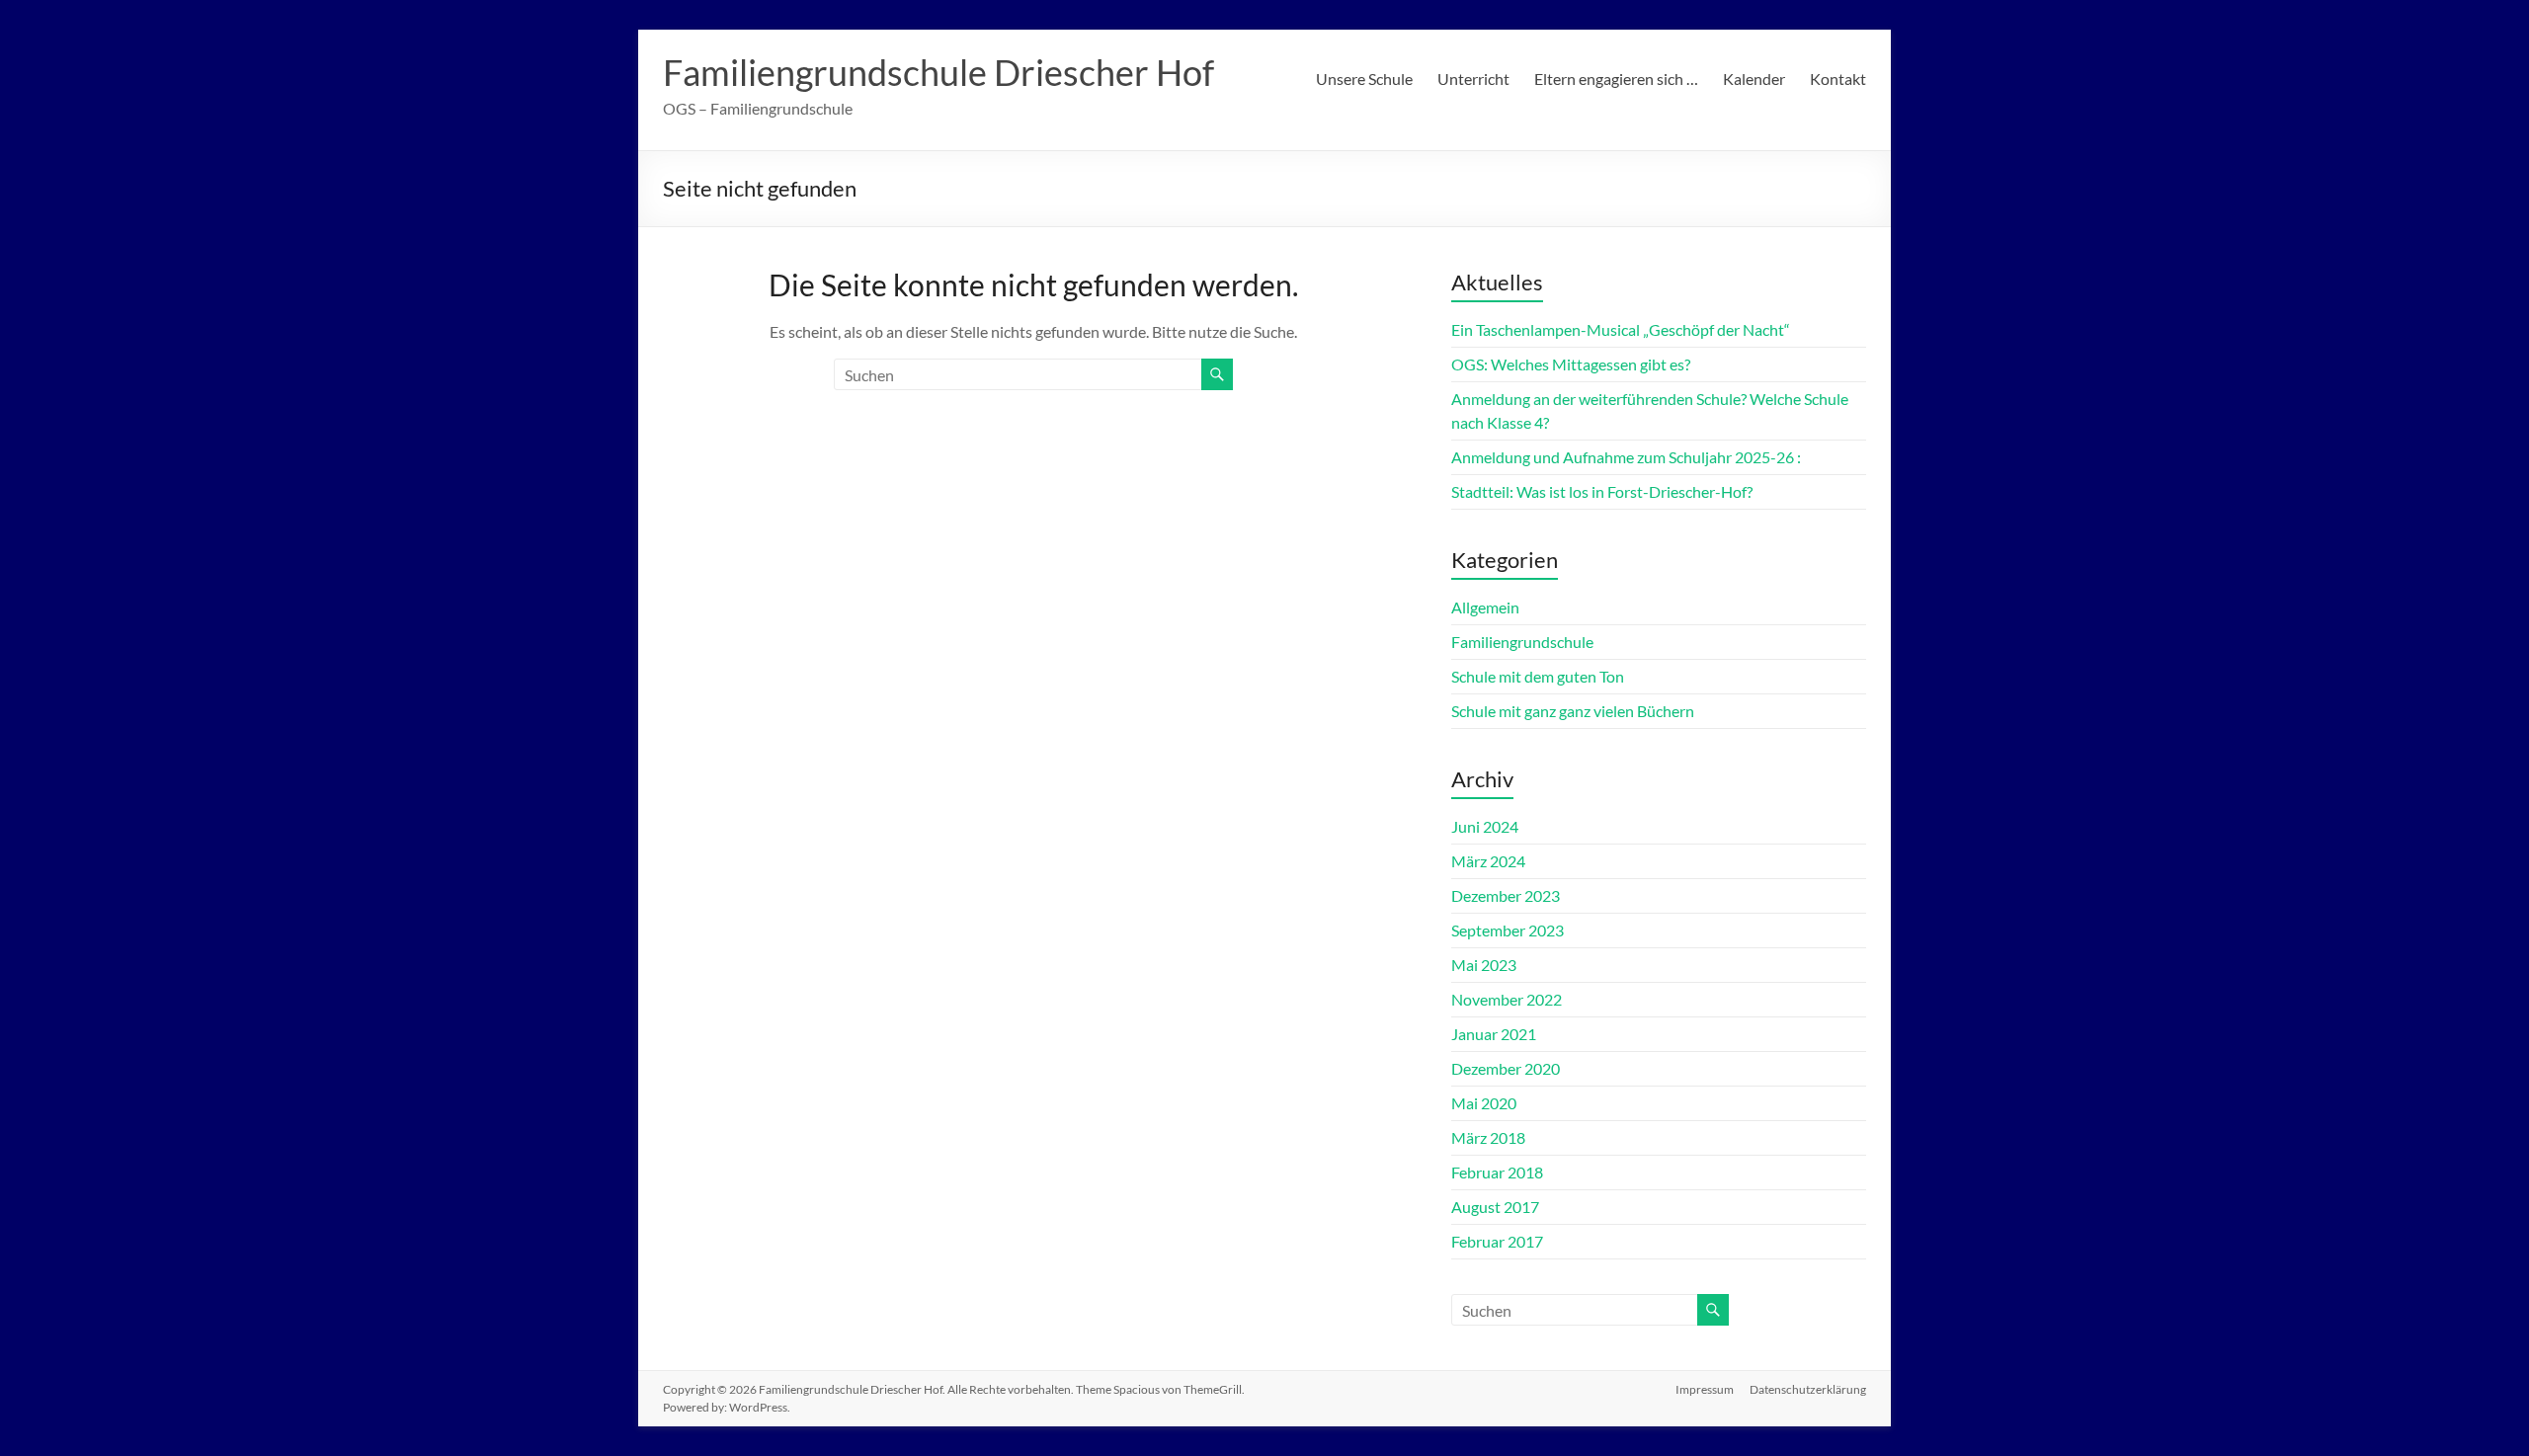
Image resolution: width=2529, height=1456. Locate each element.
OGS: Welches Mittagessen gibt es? (1571, 364)
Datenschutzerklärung (1808, 1389)
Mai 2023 (1484, 965)
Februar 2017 (1497, 1241)
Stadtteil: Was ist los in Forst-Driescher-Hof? (1602, 491)
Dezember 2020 (1506, 1068)
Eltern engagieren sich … (1616, 79)
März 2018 (1488, 1137)
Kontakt (1838, 79)
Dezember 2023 (1506, 895)
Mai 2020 (1484, 1103)
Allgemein (1485, 607)
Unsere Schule (1364, 79)
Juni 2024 (1485, 826)
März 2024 (1488, 861)
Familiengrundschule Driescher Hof (938, 72)
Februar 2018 (1497, 1172)
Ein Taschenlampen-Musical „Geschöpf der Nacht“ (1621, 329)
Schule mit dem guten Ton (1538, 676)
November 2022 (1507, 999)
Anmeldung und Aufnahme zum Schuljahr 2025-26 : (1626, 457)
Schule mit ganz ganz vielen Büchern (1573, 711)
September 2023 (1508, 930)
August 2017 (1495, 1207)
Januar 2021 (1494, 1034)
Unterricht (1473, 79)
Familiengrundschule (1522, 642)
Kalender (1754, 79)
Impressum (1705, 1389)
